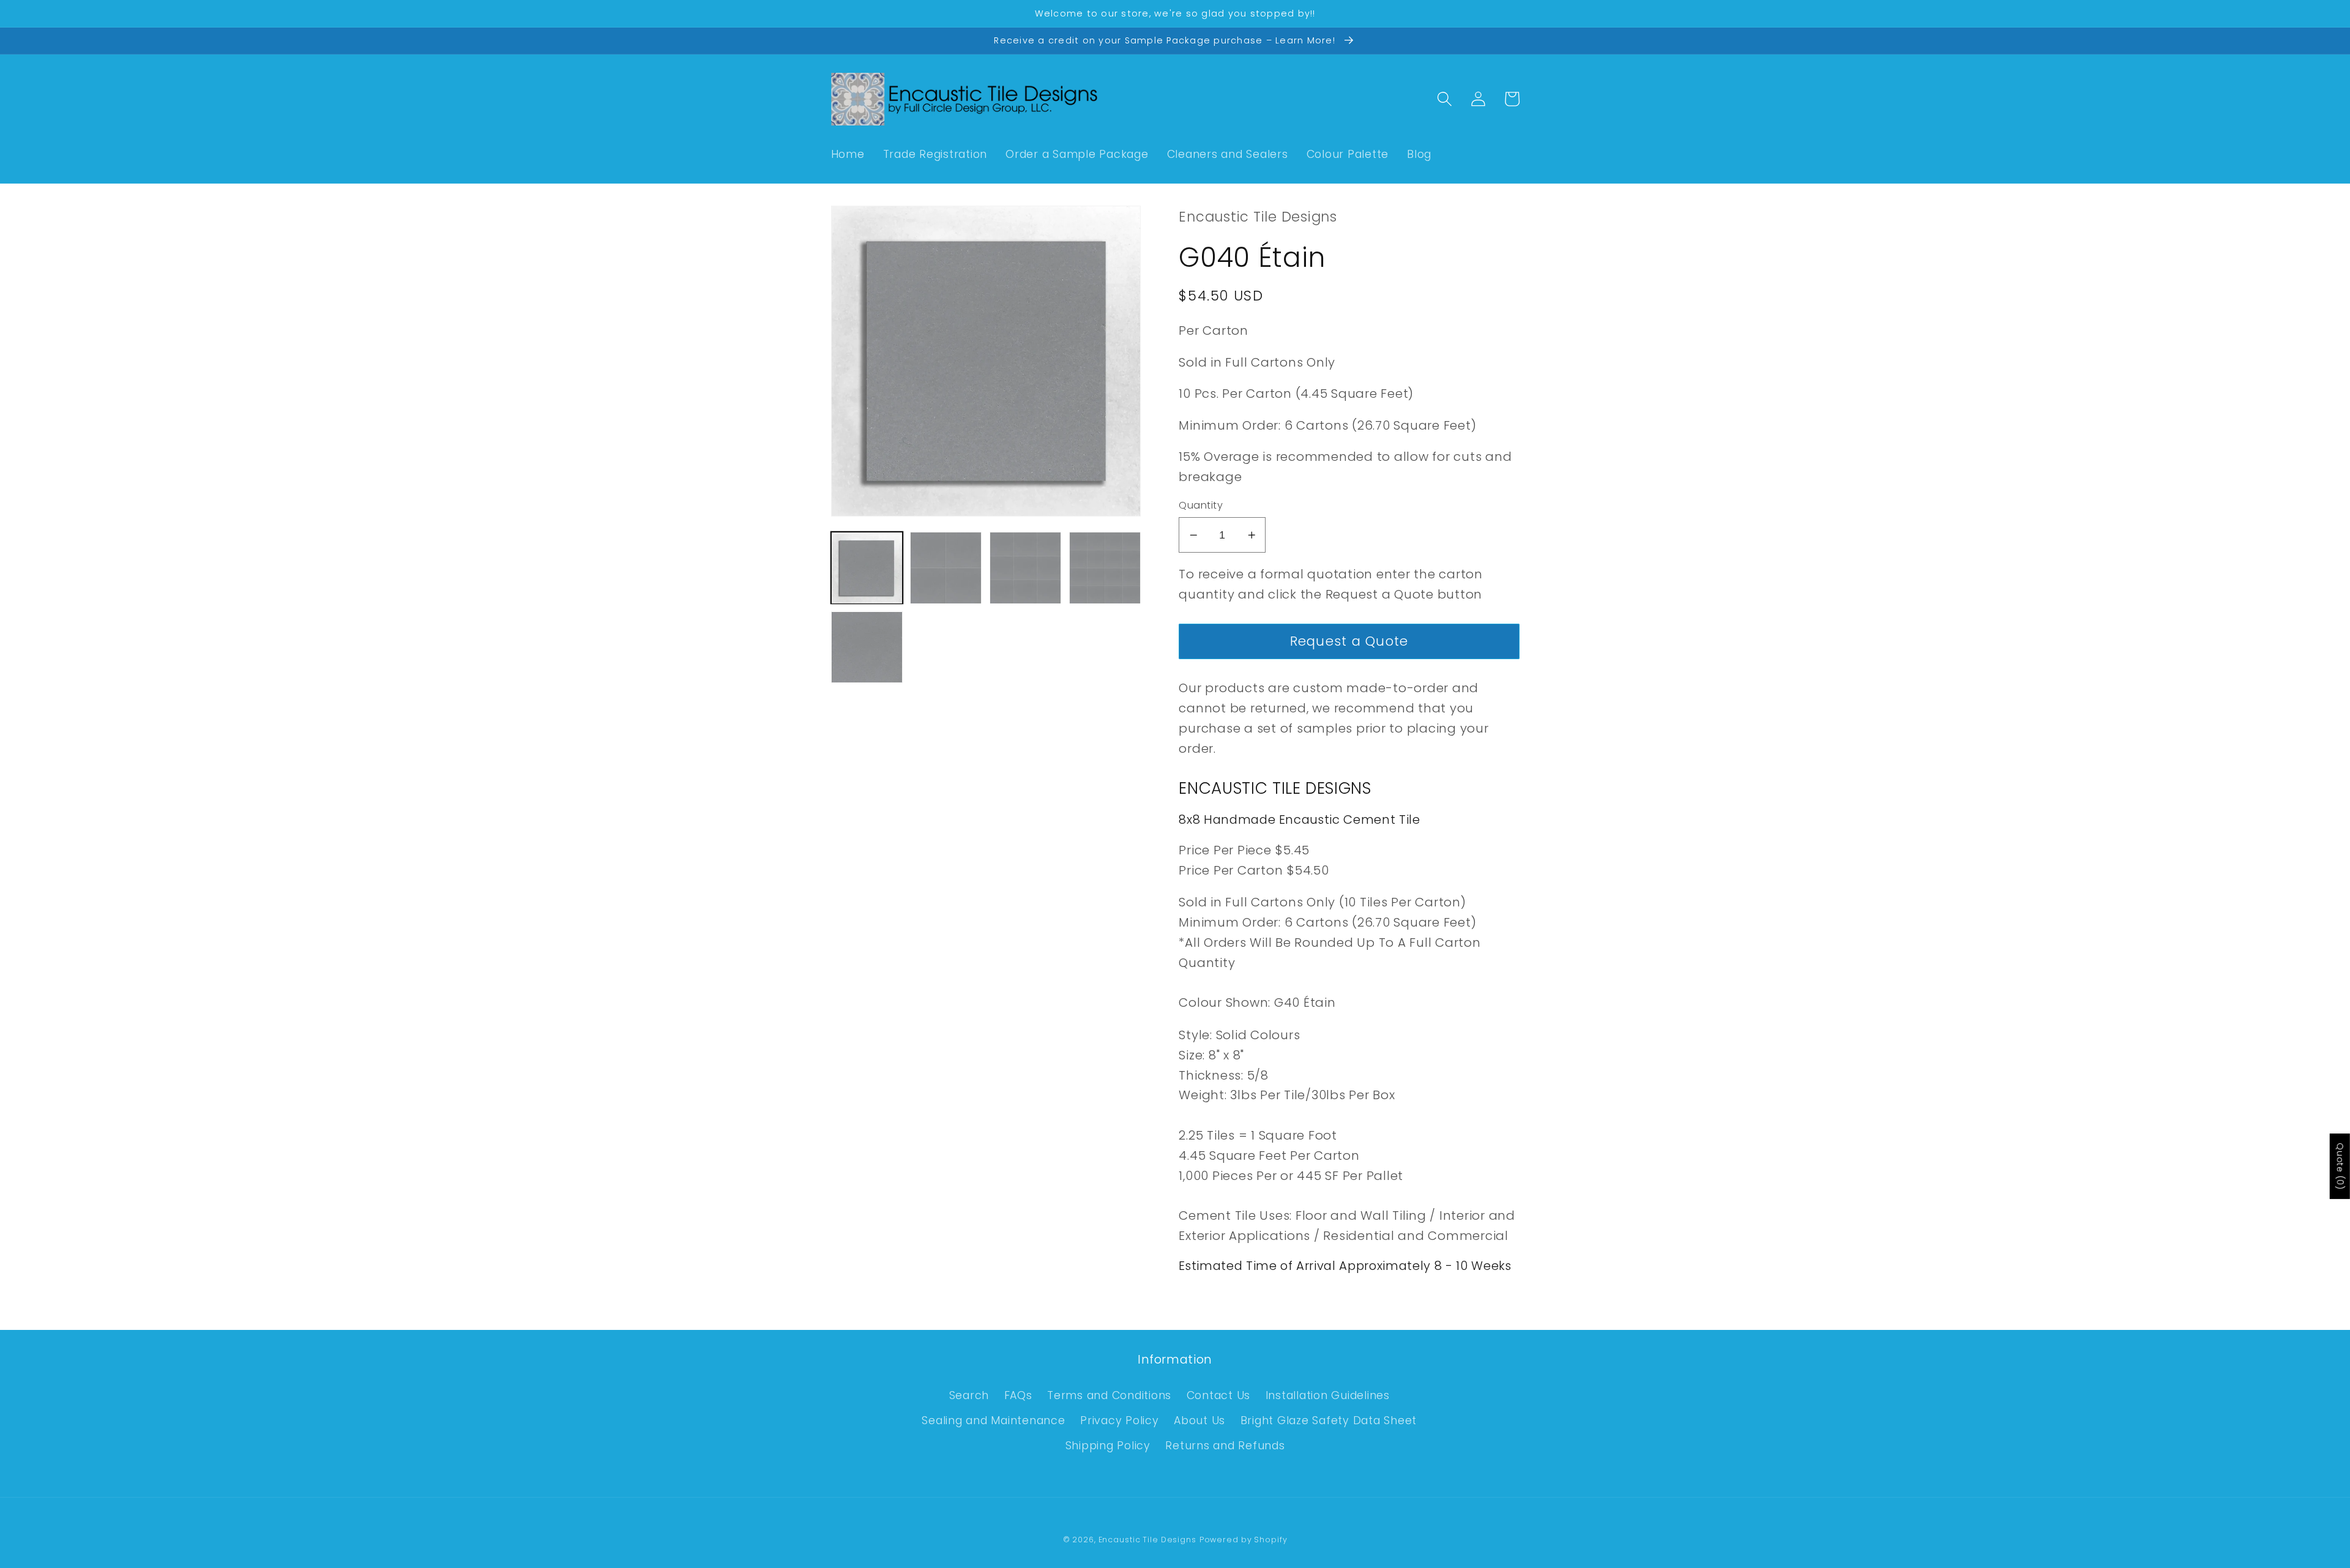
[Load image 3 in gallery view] (1025, 568)
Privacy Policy (1120, 1421)
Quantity (1201, 506)
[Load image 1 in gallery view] (867, 568)
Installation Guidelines (1328, 1395)
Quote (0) (2340, 1166)
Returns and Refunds (1225, 1446)
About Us (1199, 1421)
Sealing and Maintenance (993, 1421)
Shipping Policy (1108, 1446)
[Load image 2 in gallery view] (946, 568)
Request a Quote (1349, 641)
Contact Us (1219, 1395)
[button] (1445, 99)
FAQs (1018, 1395)
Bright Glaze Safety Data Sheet (1329, 1421)
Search (969, 1395)
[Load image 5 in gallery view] (867, 647)
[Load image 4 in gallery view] (1105, 568)
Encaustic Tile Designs (1147, 1540)
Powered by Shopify (1244, 1540)
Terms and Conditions (1109, 1395)
